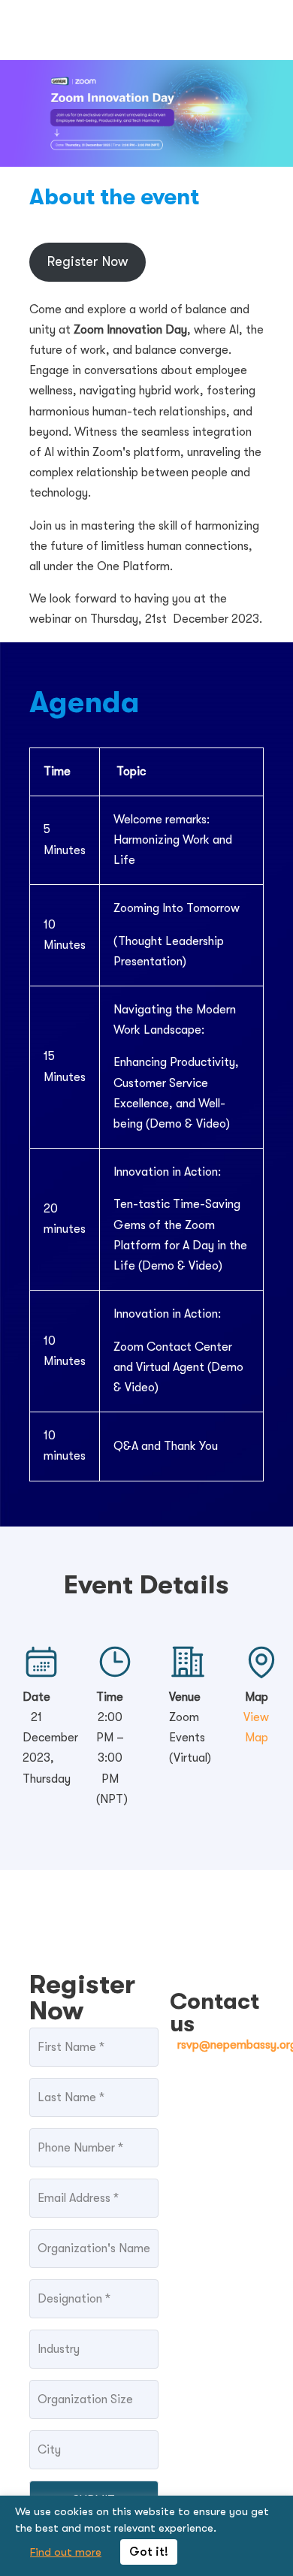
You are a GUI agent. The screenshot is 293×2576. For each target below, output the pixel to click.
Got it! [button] (149, 2552)
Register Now (88, 261)
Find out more (66, 2552)
